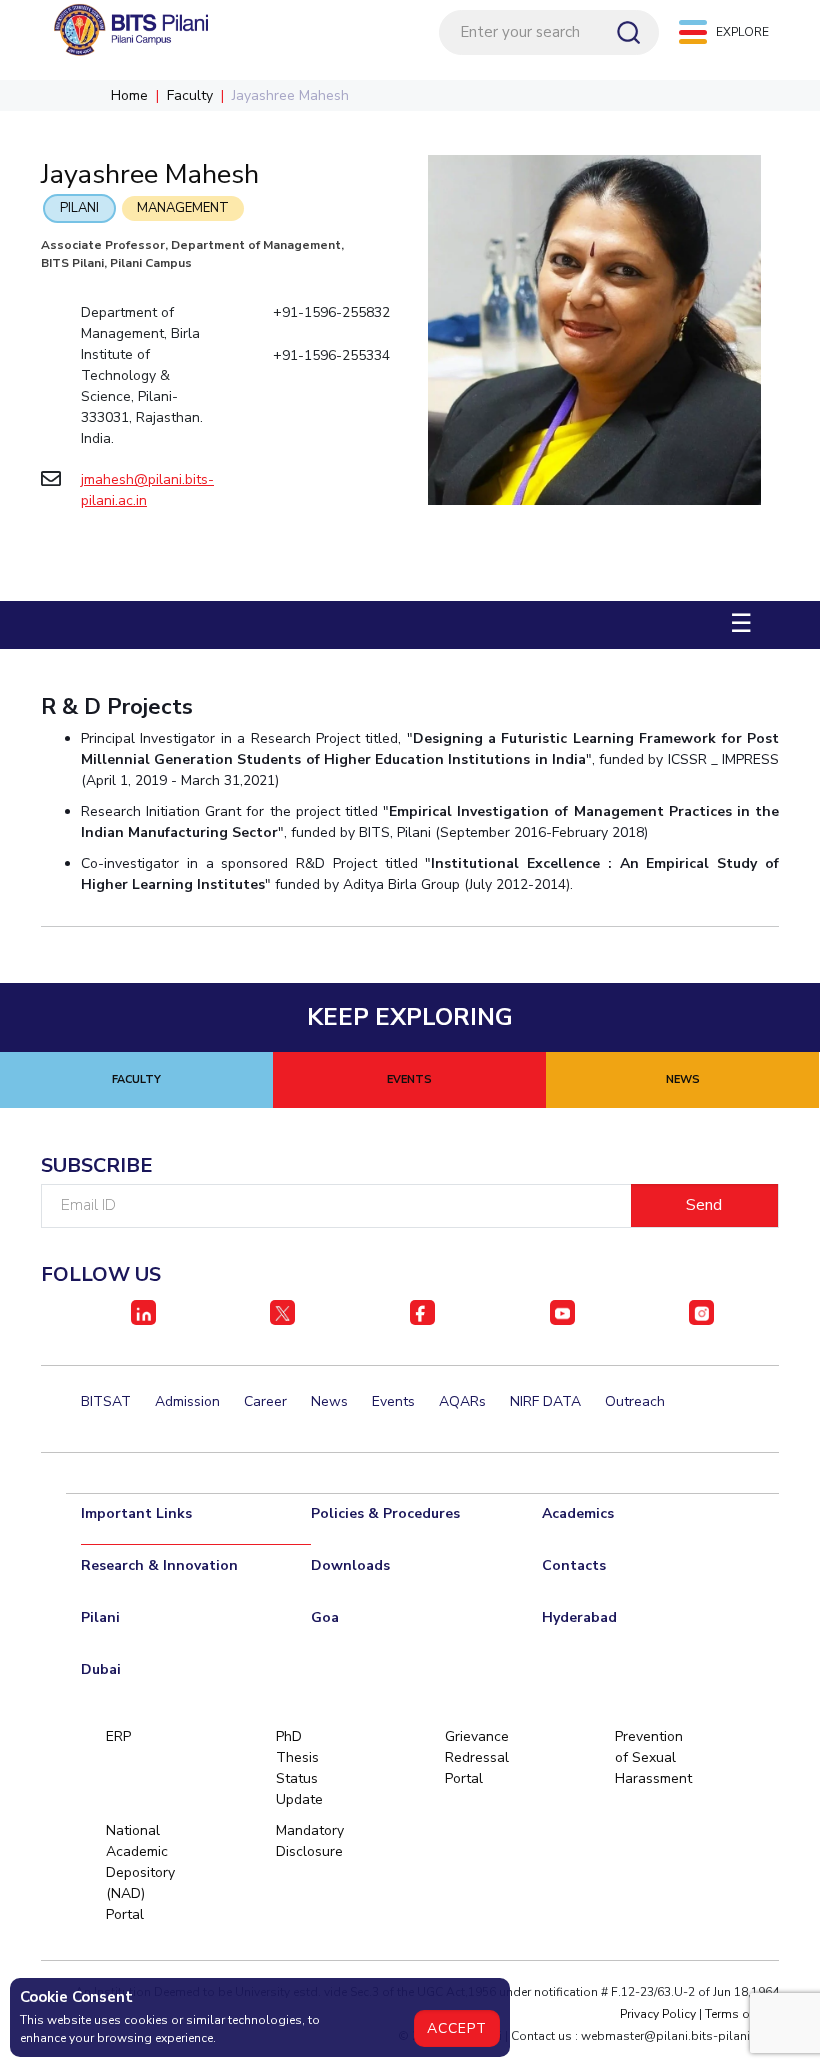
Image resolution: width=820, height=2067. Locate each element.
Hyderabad (579, 1617)
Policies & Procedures (385, 1513)
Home (129, 95)
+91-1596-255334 (331, 355)
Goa (325, 1617)
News (329, 1401)
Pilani (79, 208)
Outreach (635, 1401)
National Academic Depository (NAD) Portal (137, 1872)
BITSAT (106, 1401)
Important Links (136, 1513)
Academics (578, 1513)
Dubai (101, 1669)
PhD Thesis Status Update (299, 1768)
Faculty (190, 95)
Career (265, 1401)
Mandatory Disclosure (307, 1841)
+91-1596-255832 (331, 312)
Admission (187, 1401)
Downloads (350, 1565)
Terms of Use (742, 2014)
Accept (457, 2028)
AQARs (462, 1401)
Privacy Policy (658, 2014)
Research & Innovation (159, 1565)
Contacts (574, 1565)
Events (393, 1401)
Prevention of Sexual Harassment (646, 1757)
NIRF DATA (545, 1401)
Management (183, 208)
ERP (118, 1736)
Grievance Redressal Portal (476, 1757)
